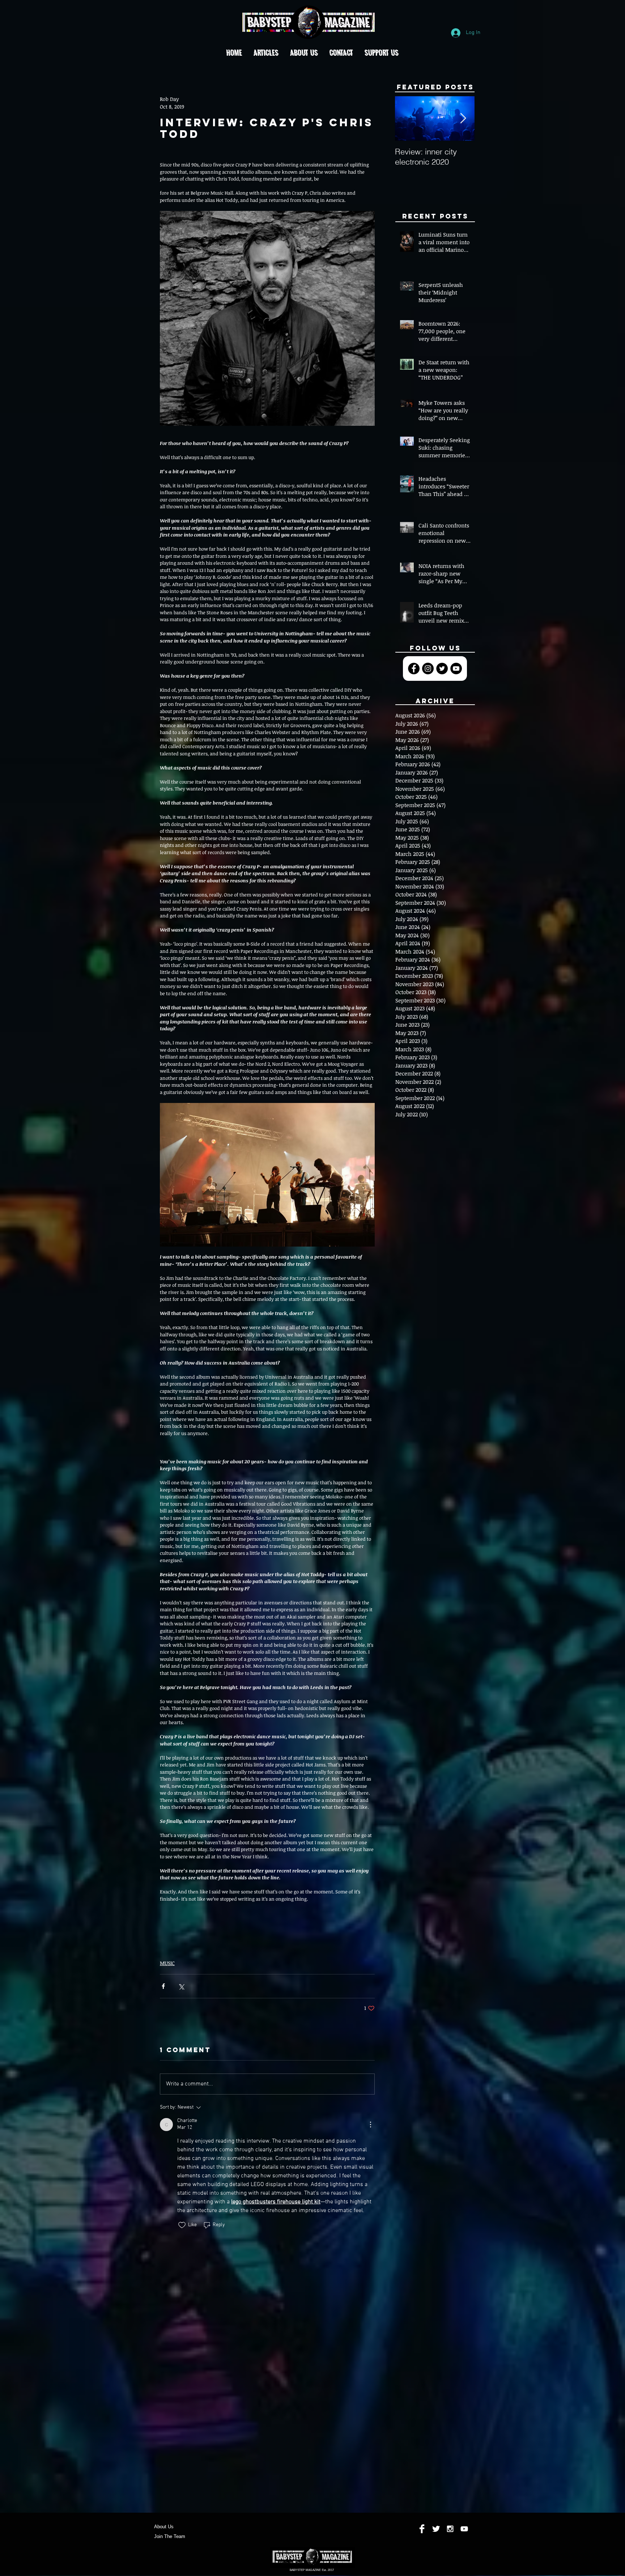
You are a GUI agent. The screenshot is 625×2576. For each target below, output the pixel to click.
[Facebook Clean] (422, 2529)
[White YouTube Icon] (464, 2529)
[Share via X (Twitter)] (181, 1986)
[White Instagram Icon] (450, 2529)
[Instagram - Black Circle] (428, 669)
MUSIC (167, 1963)
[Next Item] (463, 119)
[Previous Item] (407, 119)
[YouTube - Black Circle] (456, 669)
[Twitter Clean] (436, 2529)
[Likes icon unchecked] (182, 2225)
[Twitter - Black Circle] (442, 669)
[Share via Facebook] (163, 1986)
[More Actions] (370, 2125)
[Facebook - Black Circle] (414, 669)
